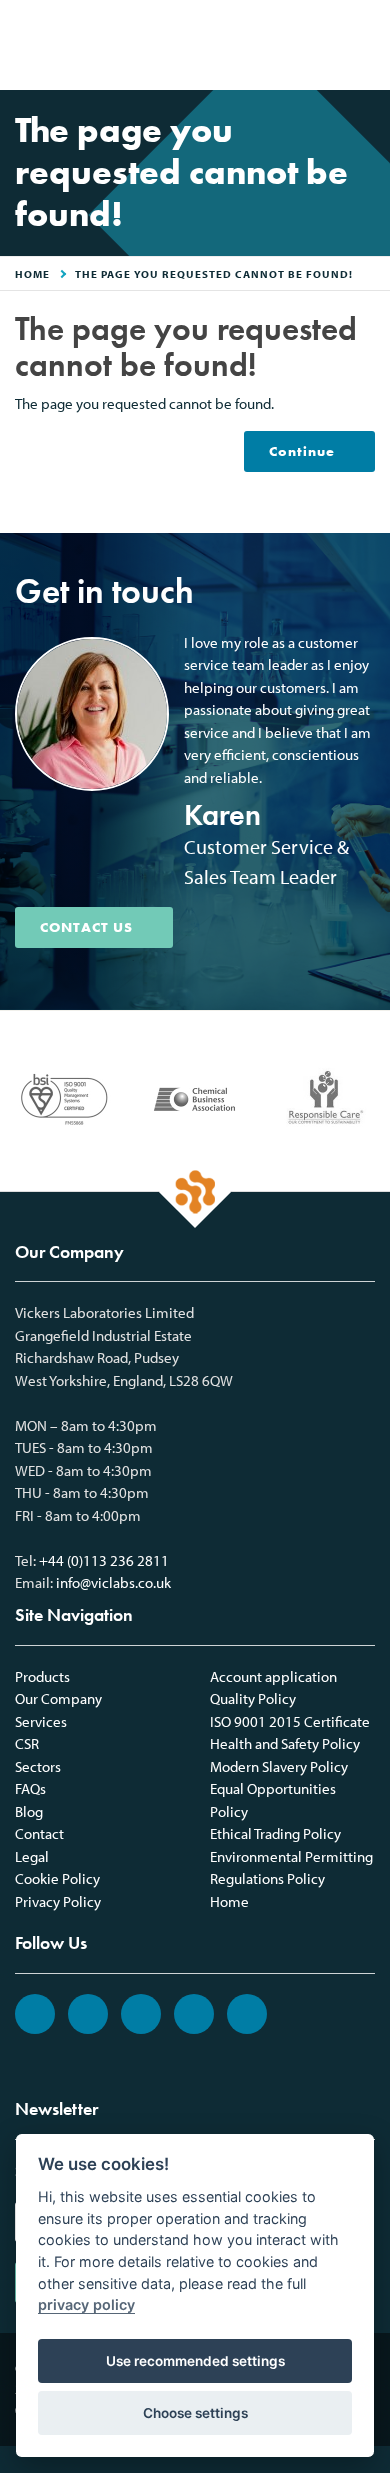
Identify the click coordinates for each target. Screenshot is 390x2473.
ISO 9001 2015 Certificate (290, 1721)
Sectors (38, 1766)
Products (42, 1676)
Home (229, 1901)
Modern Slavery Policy (279, 1766)
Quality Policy (253, 1698)
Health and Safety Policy (285, 1743)
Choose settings (195, 2413)
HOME (32, 274)
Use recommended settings (195, 2361)
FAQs (30, 1788)
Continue (302, 451)
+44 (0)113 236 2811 (104, 1560)
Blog (29, 1811)
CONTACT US (86, 927)
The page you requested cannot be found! (214, 274)
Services (41, 1721)
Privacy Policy (58, 1901)
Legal (32, 1856)
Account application (273, 1676)
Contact (39, 1833)
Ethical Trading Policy (275, 1833)
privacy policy (86, 2304)
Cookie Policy (57, 1878)
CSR (27, 1743)
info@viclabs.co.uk (113, 1582)
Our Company (58, 1698)
